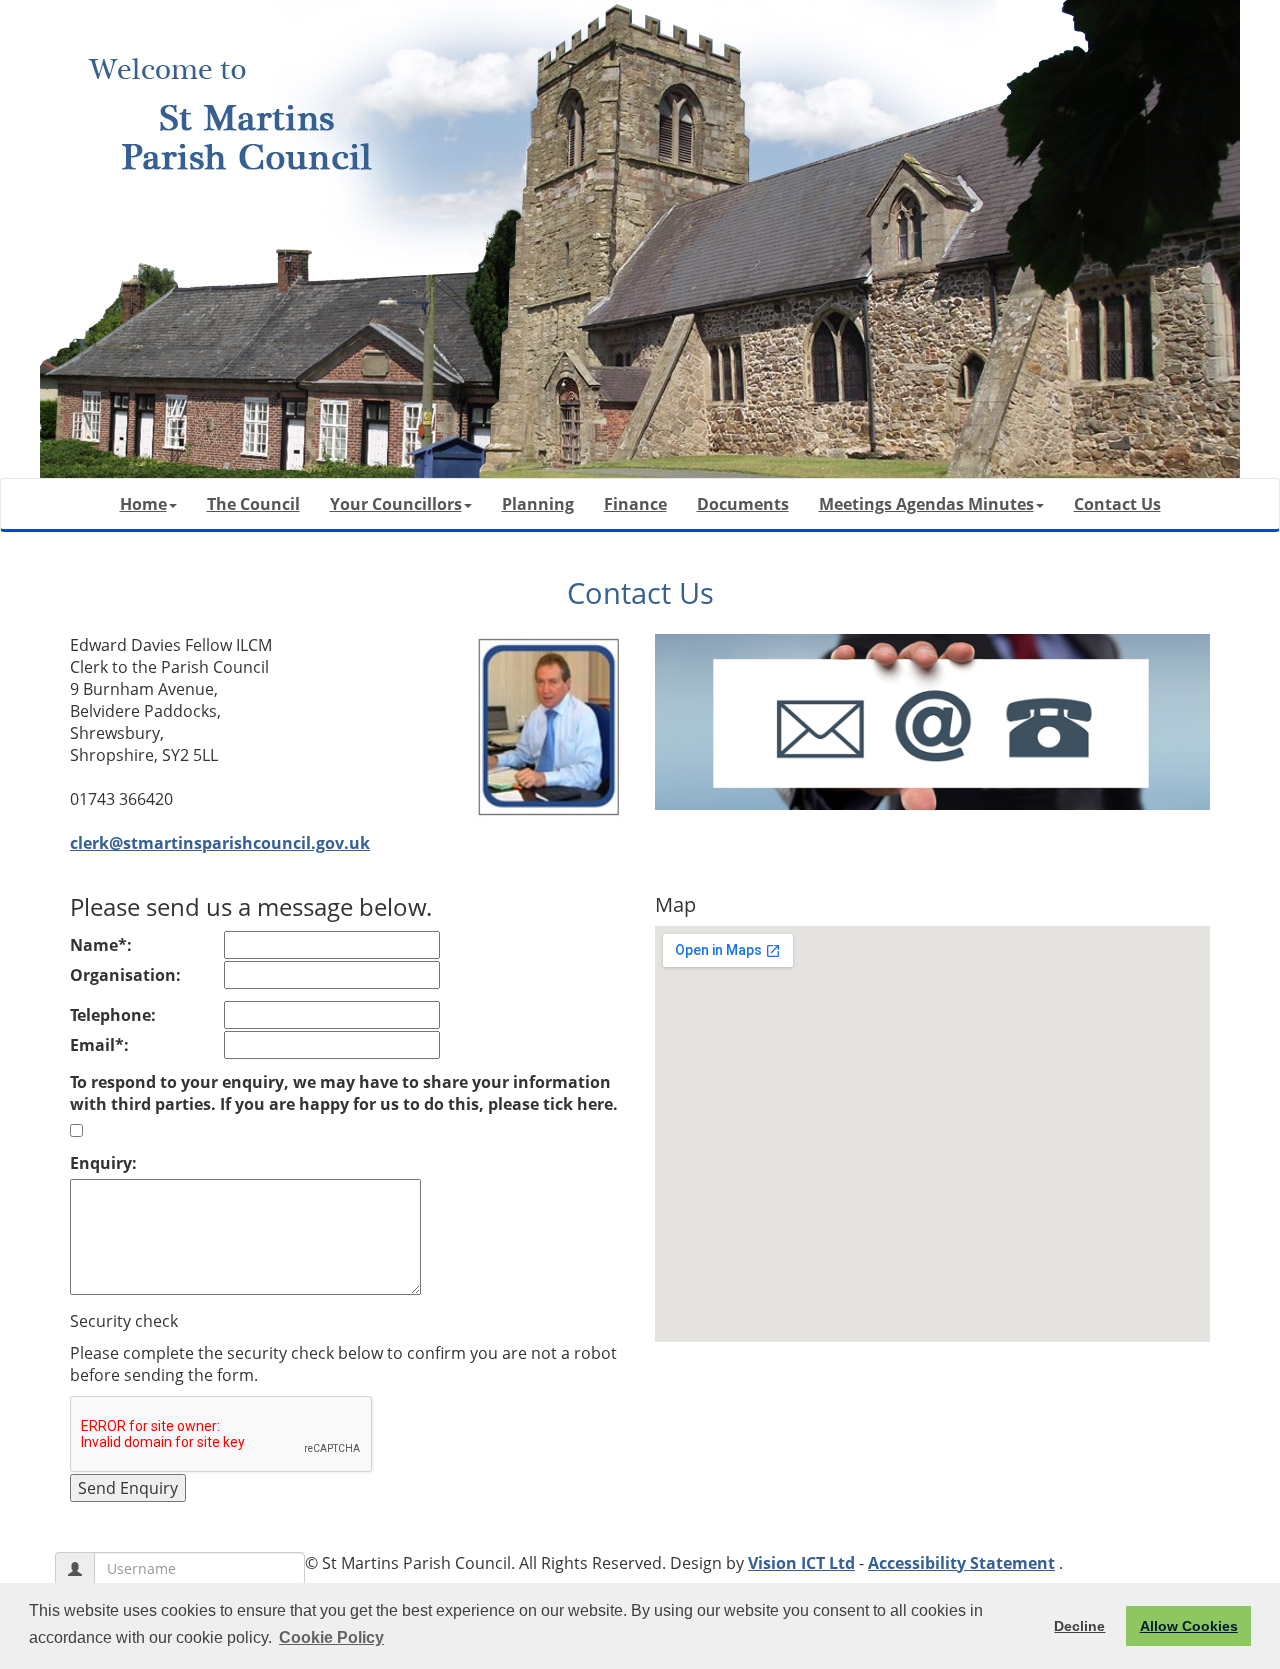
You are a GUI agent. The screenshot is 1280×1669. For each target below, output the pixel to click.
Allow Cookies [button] (1189, 1626)
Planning (538, 504)
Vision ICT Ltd (801, 1563)
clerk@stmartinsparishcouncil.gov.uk (220, 843)
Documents (743, 504)
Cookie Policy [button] (331, 1637)
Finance (635, 504)
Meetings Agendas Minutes (926, 504)
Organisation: (125, 975)
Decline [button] (1079, 1626)
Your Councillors (396, 504)
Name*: (101, 945)
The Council (253, 504)
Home (143, 504)
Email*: (99, 1045)
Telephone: (113, 1015)
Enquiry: (103, 1163)
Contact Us (1117, 504)
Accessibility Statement (961, 1563)
